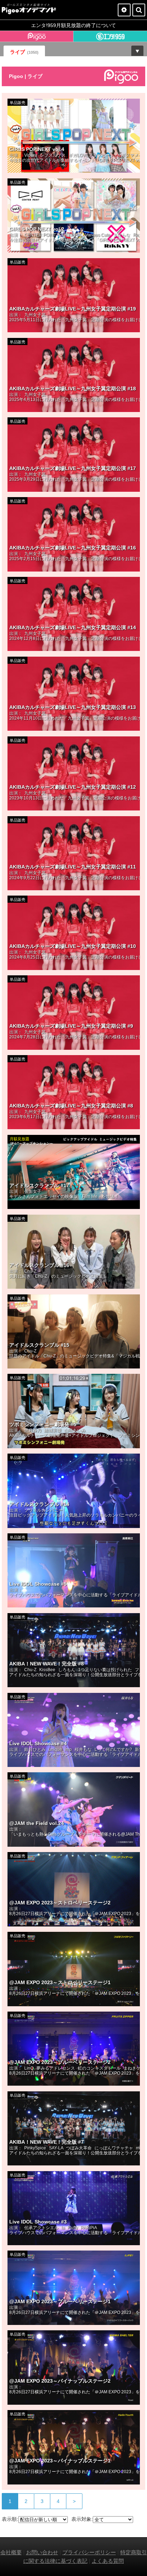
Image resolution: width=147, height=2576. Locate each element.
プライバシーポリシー (89, 2552)
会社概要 (11, 2552)
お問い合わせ (42, 2552)
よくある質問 (108, 2561)
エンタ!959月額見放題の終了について (73, 25)
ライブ (24, 52)
